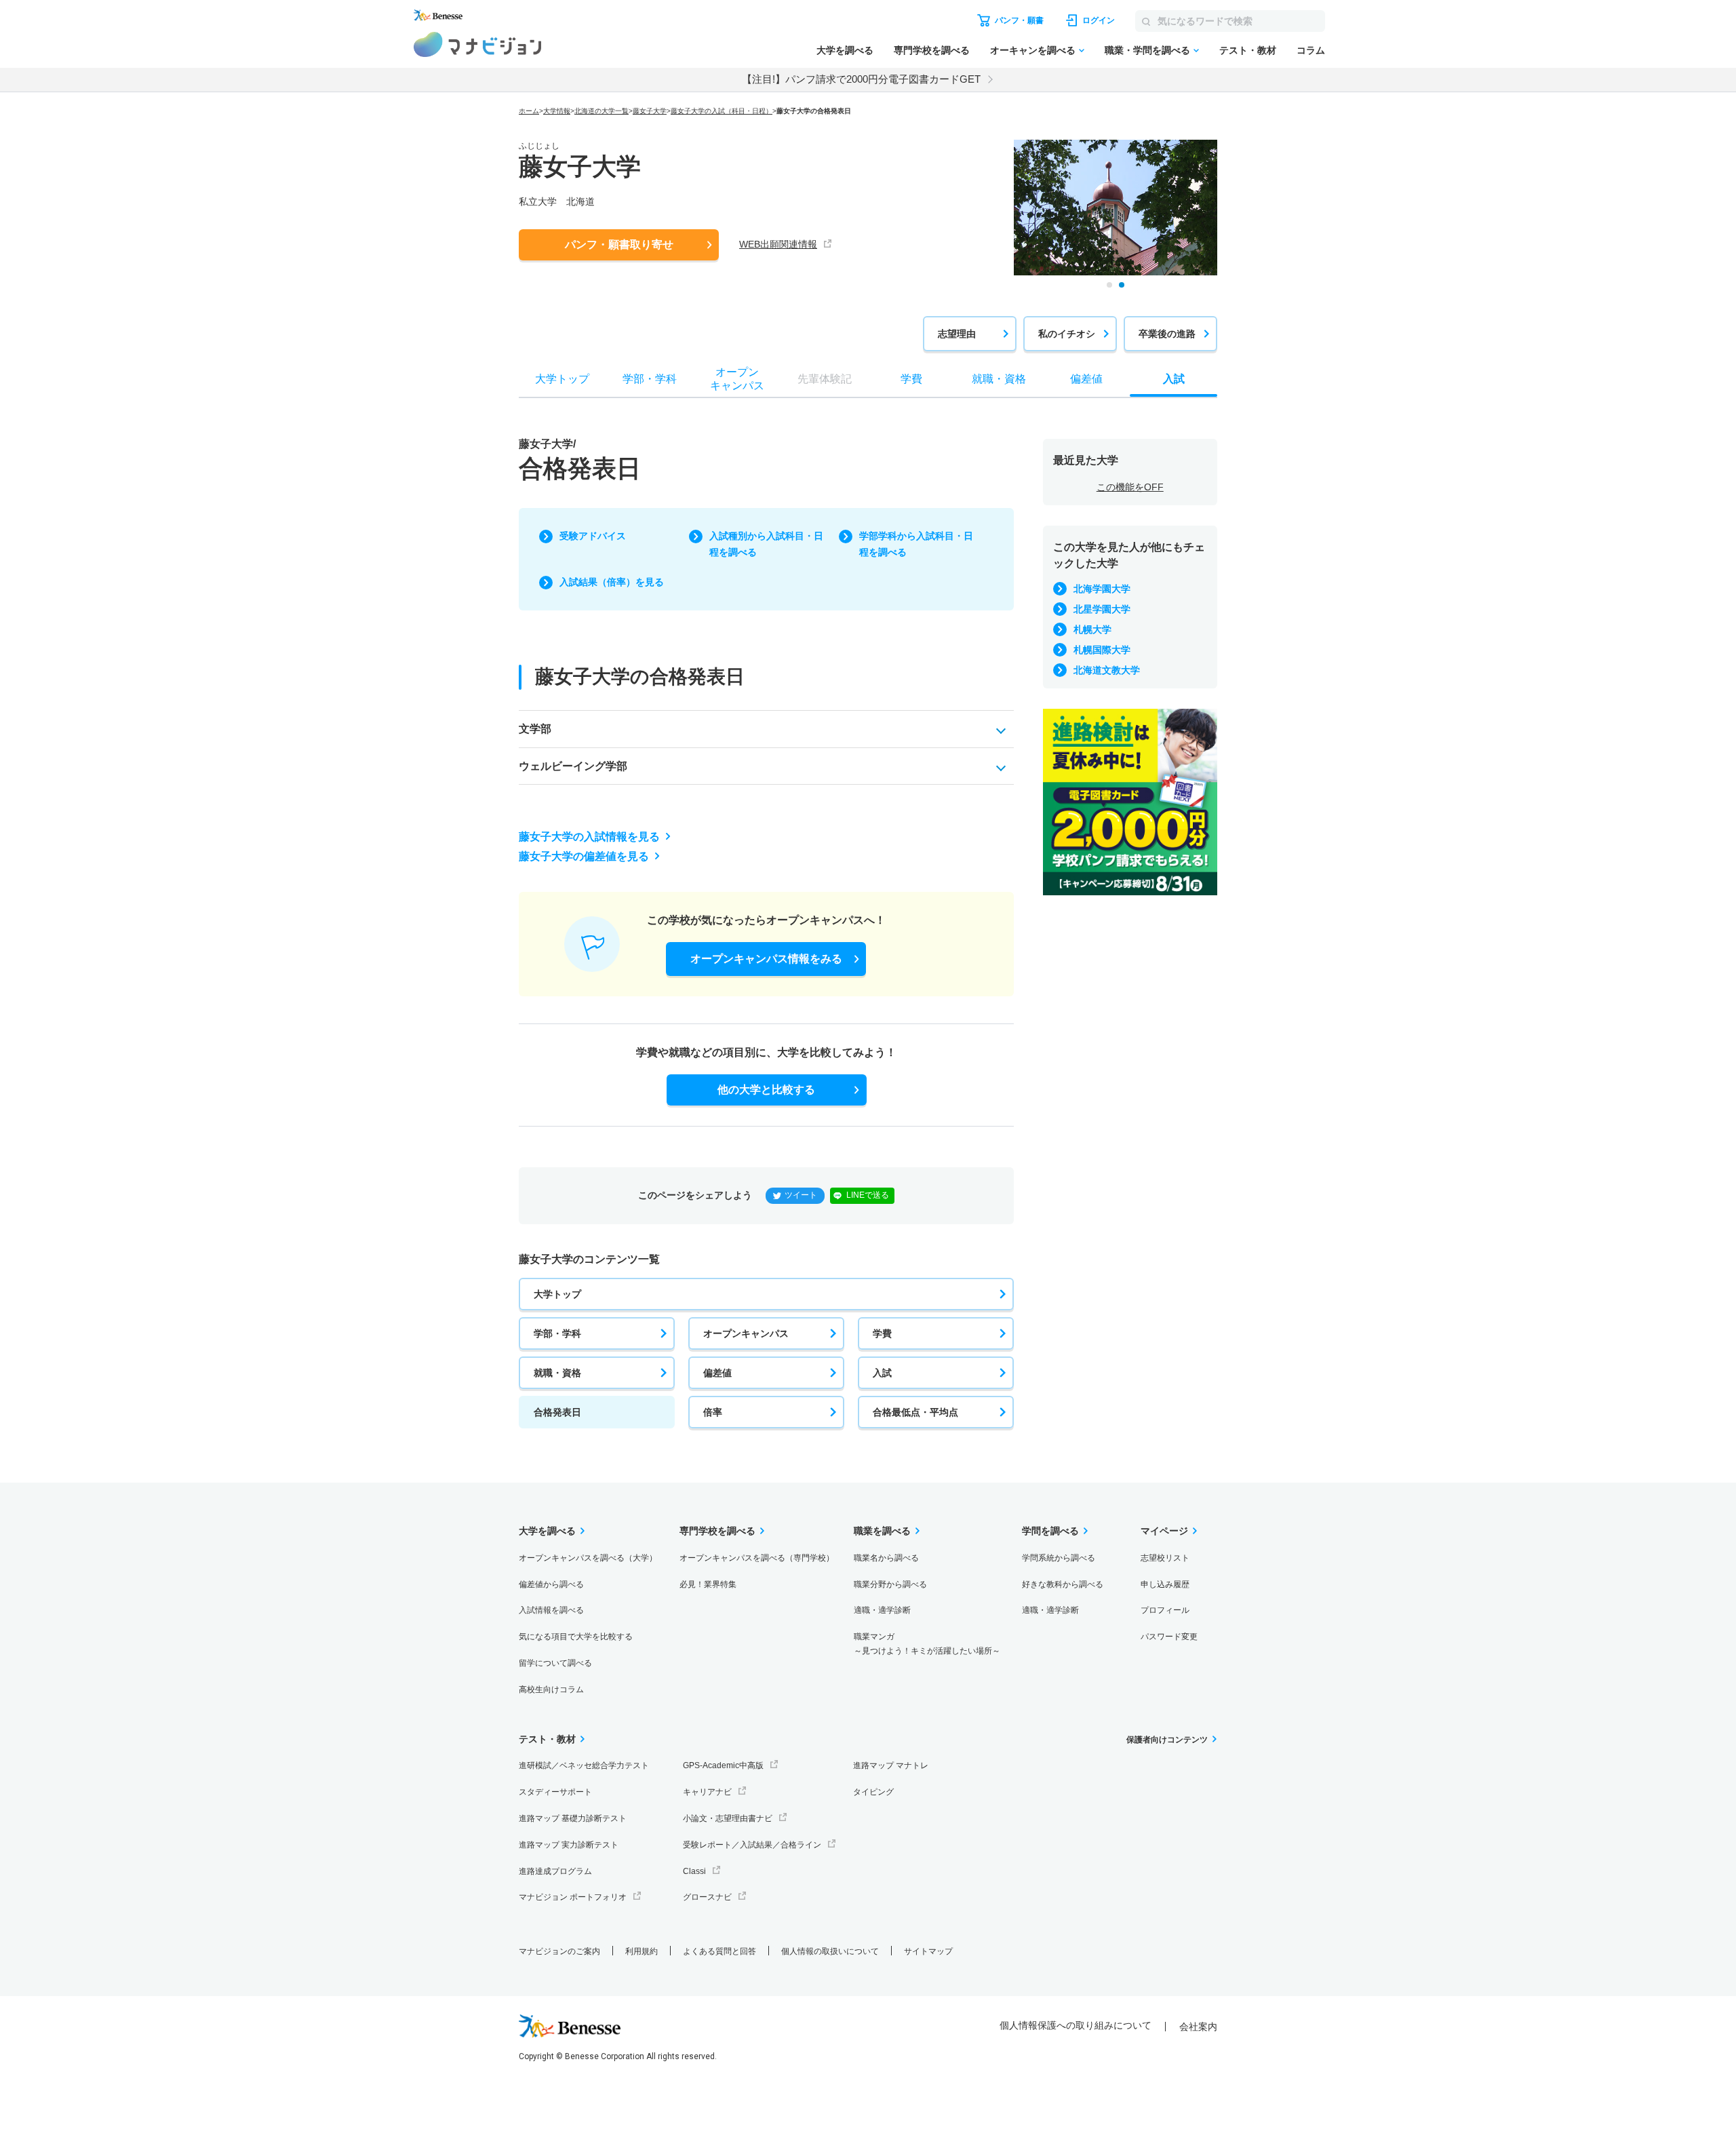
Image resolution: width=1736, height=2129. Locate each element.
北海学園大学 (1102, 589)
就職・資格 (557, 1373)
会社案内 (1198, 2027)
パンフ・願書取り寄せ (619, 245)
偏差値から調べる (551, 1584)
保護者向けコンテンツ (1167, 1740)
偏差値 (717, 1373)
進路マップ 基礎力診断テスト (573, 1818)
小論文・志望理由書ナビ (728, 1818)
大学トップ (557, 1294)
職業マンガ (927, 1644)
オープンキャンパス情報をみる (766, 959)
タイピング (873, 1792)
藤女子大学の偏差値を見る (584, 856)
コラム (1311, 50)
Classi (694, 1871)
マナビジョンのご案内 (559, 1951)
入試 (882, 1373)
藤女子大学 (650, 111)
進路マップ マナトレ (891, 1765)
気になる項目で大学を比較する (576, 1637)
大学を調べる (845, 50)
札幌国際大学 (1102, 650)
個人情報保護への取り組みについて (1076, 2025)
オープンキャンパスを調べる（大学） (588, 1558)
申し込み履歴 (1165, 1584)
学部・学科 (557, 1333)
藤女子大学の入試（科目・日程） (722, 111)
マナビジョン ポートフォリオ (573, 1897)
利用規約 (642, 1951)
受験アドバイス (593, 536)
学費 (882, 1333)
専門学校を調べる (932, 50)
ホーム (529, 111)
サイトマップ (928, 1951)
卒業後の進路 (1167, 334)
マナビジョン (478, 44)
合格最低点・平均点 (915, 1412)
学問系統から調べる (1059, 1558)
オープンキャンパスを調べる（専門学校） (757, 1558)
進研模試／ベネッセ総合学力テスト (584, 1765)
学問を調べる (1050, 1531)
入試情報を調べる (551, 1610)
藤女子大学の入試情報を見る (589, 837)
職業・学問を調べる (1147, 50)
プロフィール (1165, 1610)
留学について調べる (555, 1663)
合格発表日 (557, 1412)
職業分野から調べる (890, 1584)
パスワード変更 (1169, 1637)
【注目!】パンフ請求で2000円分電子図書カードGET (861, 79)
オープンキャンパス (746, 1333)
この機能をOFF (1130, 487)
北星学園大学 (1102, 609)
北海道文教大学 (1107, 670)
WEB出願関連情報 (778, 244)
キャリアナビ (707, 1792)
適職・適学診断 (882, 1610)
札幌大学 (1092, 629)
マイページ (1164, 1531)
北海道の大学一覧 (601, 111)
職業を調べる (882, 1531)
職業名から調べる (886, 1558)
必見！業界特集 (708, 1584)
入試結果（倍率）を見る (612, 582)
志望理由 (957, 334)
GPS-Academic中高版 (723, 1765)
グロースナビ (707, 1897)
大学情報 (557, 111)
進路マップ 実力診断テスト (569, 1845)
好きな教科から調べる (1063, 1584)
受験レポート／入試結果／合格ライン (752, 1845)
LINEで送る (868, 1195)
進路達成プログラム (555, 1871)
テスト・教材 (1248, 50)
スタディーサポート (555, 1792)
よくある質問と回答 (719, 1951)
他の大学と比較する (766, 1090)
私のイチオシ (1067, 334)
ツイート (801, 1195)
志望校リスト (1165, 1558)
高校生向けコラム (551, 1689)
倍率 (713, 1412)
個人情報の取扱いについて (830, 1951)
